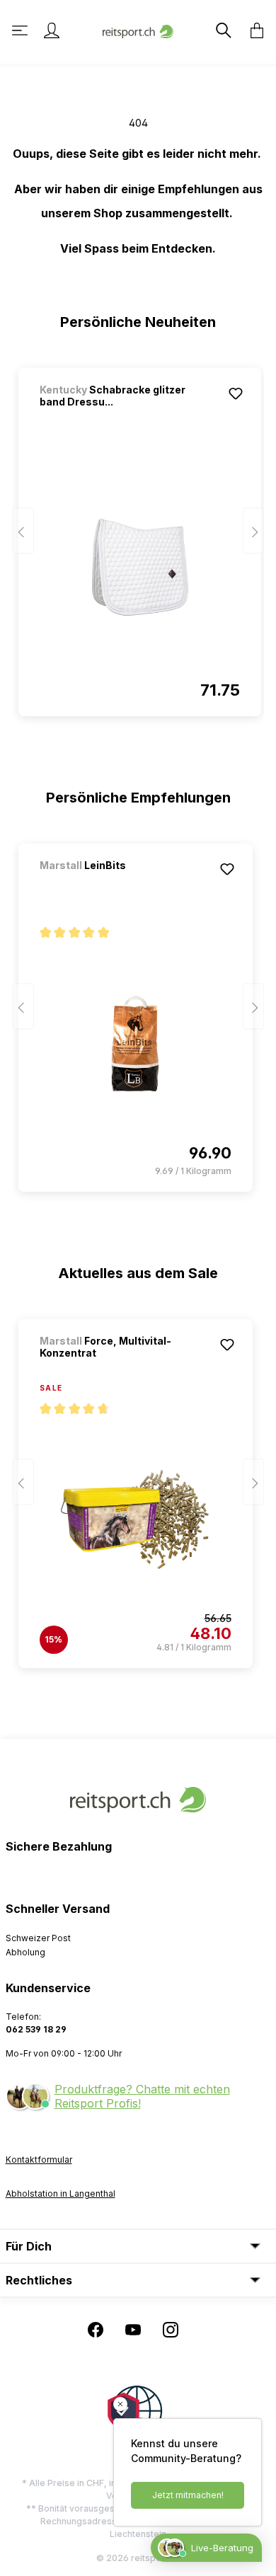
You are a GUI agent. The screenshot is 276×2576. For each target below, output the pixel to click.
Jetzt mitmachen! (188, 2495)
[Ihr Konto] (52, 30)
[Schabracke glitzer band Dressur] (140, 568)
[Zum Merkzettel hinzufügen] (236, 393)
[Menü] (21, 30)
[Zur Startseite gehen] (138, 30)
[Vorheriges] (23, 531)
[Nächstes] (253, 531)
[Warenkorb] (253, 30)
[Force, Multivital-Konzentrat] (136, 1519)
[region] (138, 536)
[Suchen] (222, 30)
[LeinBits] (114, 884)
